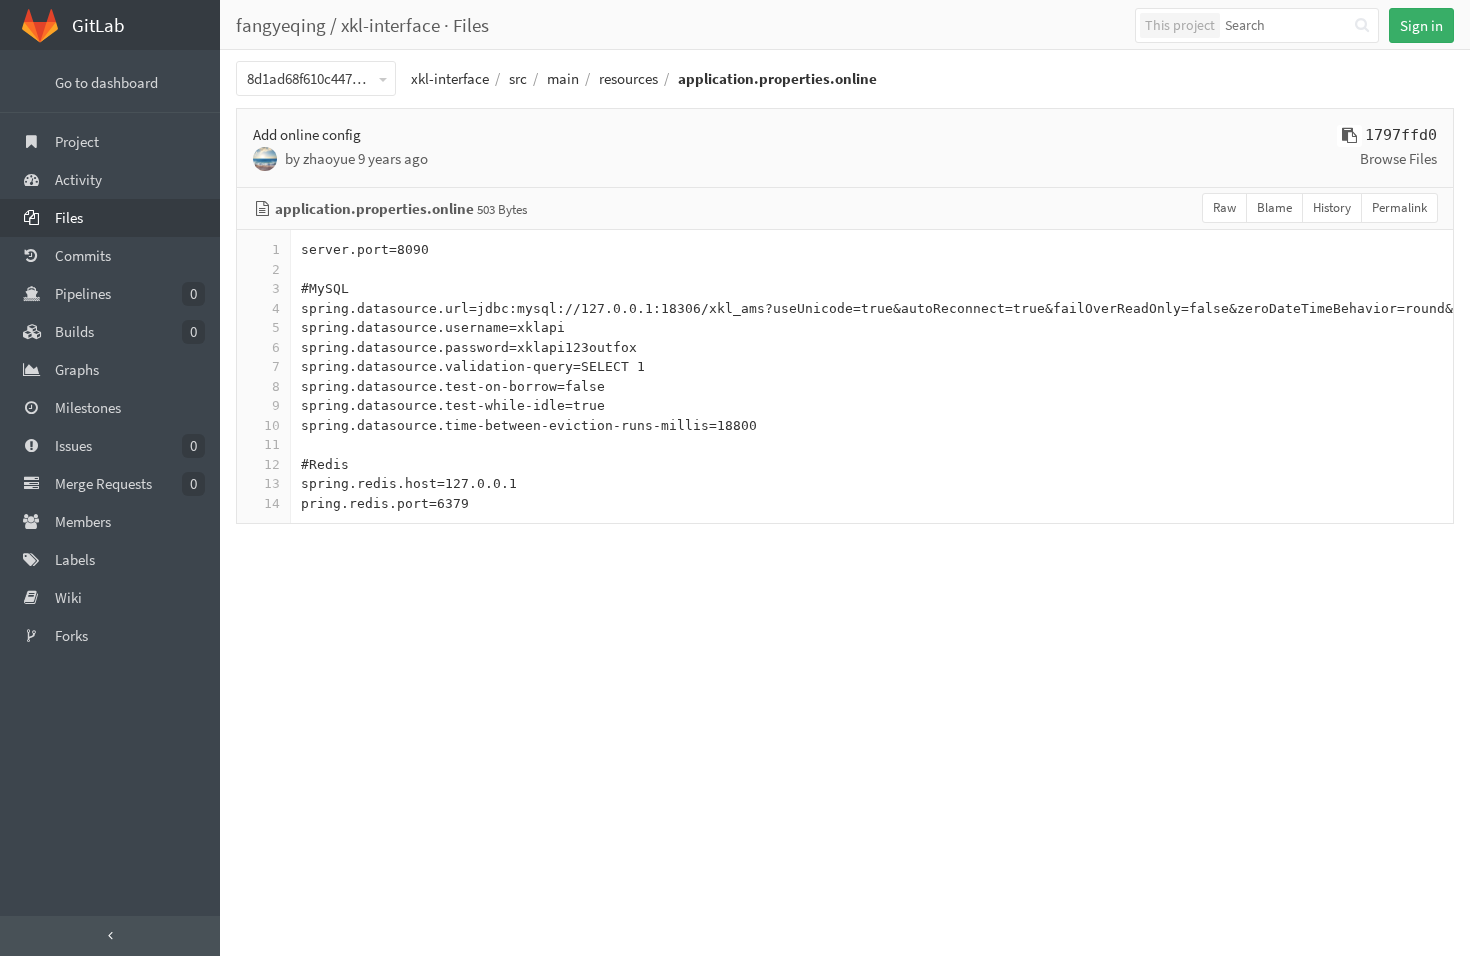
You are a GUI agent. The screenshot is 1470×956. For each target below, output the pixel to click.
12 (272, 464)
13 (272, 483)
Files (471, 25)
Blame (1274, 207)
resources (628, 78)
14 (272, 503)
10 (272, 425)
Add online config (307, 134)
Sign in (1421, 25)
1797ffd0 (1401, 135)
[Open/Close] (110, 936)
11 (272, 444)
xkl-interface (390, 25)
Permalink (1399, 207)
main (563, 78)
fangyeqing (281, 25)
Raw (1224, 207)
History (1332, 207)
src (518, 78)
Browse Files (1398, 158)
